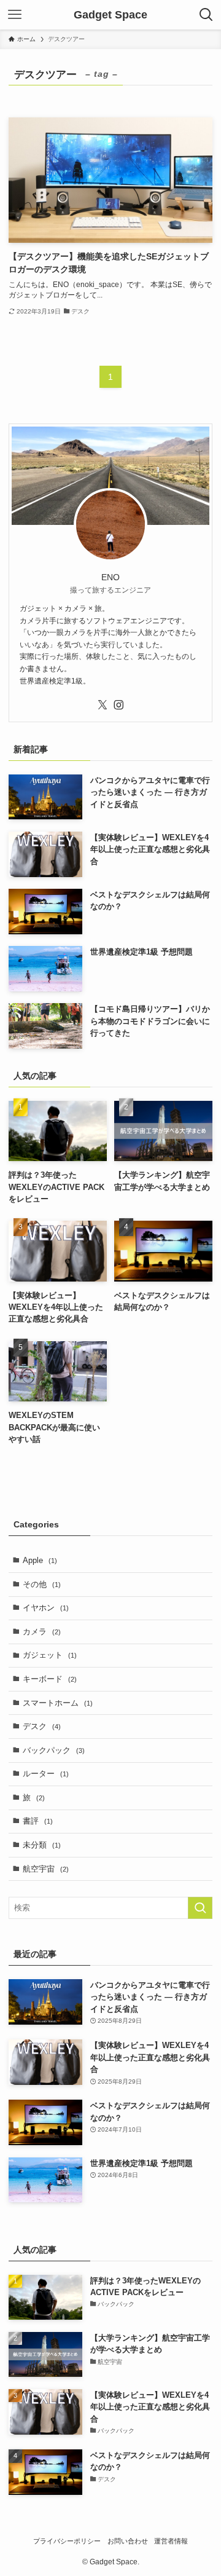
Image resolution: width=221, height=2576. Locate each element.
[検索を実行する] (200, 1908)
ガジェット (50, 1655)
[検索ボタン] (206, 15)
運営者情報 (171, 2541)
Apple (40, 1560)
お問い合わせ (128, 2541)
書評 (38, 1821)
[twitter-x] (103, 705)
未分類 (42, 1845)
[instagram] (118, 705)
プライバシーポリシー (67, 2541)
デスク (42, 1726)
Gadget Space (110, 15)
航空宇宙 (46, 1869)
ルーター (46, 1774)
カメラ (42, 1632)
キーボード (50, 1679)
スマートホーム (58, 1703)
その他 (42, 1584)
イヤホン (46, 1608)
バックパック (54, 1750)
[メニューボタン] (15, 15)
